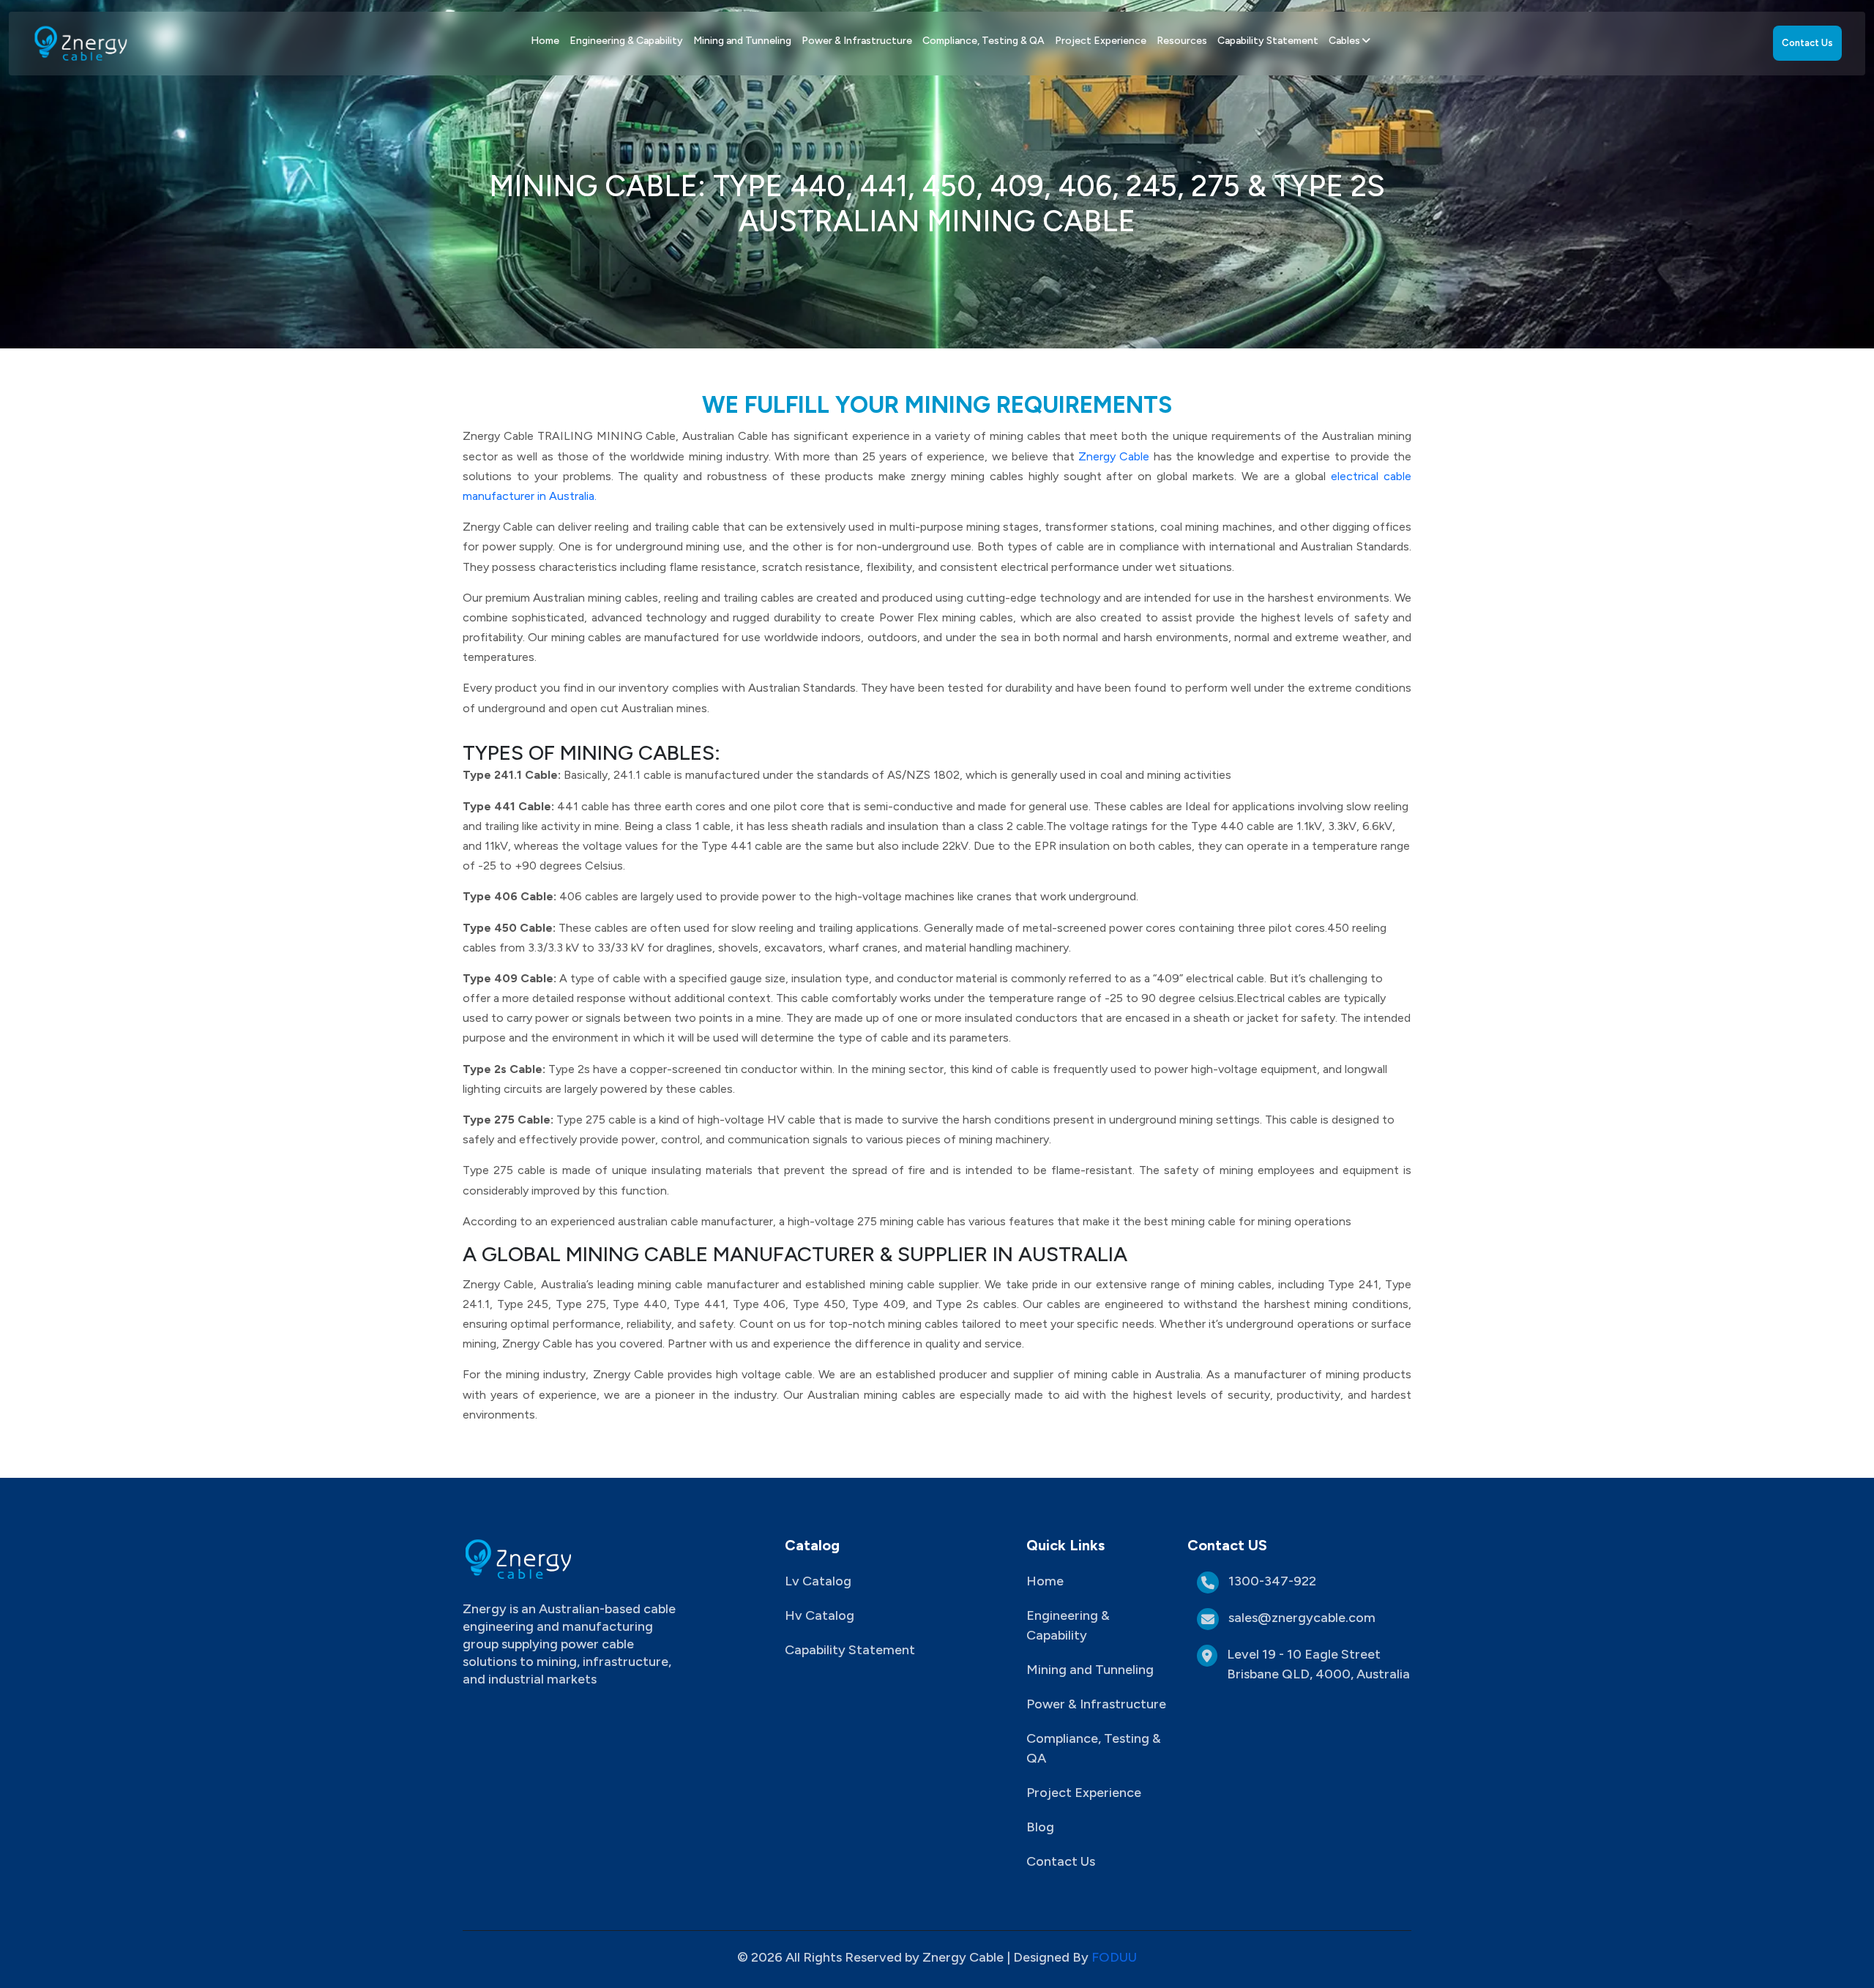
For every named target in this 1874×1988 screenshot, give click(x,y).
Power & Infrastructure (857, 41)
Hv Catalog (820, 1615)
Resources (1182, 41)
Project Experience (1101, 41)
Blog (1040, 1827)
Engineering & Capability (626, 41)
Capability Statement (1268, 41)
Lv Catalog (818, 1581)
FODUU (1114, 1957)
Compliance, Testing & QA (983, 41)
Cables (1345, 41)
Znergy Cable (1116, 456)
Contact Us (1807, 43)
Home (545, 41)
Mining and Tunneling (742, 41)
